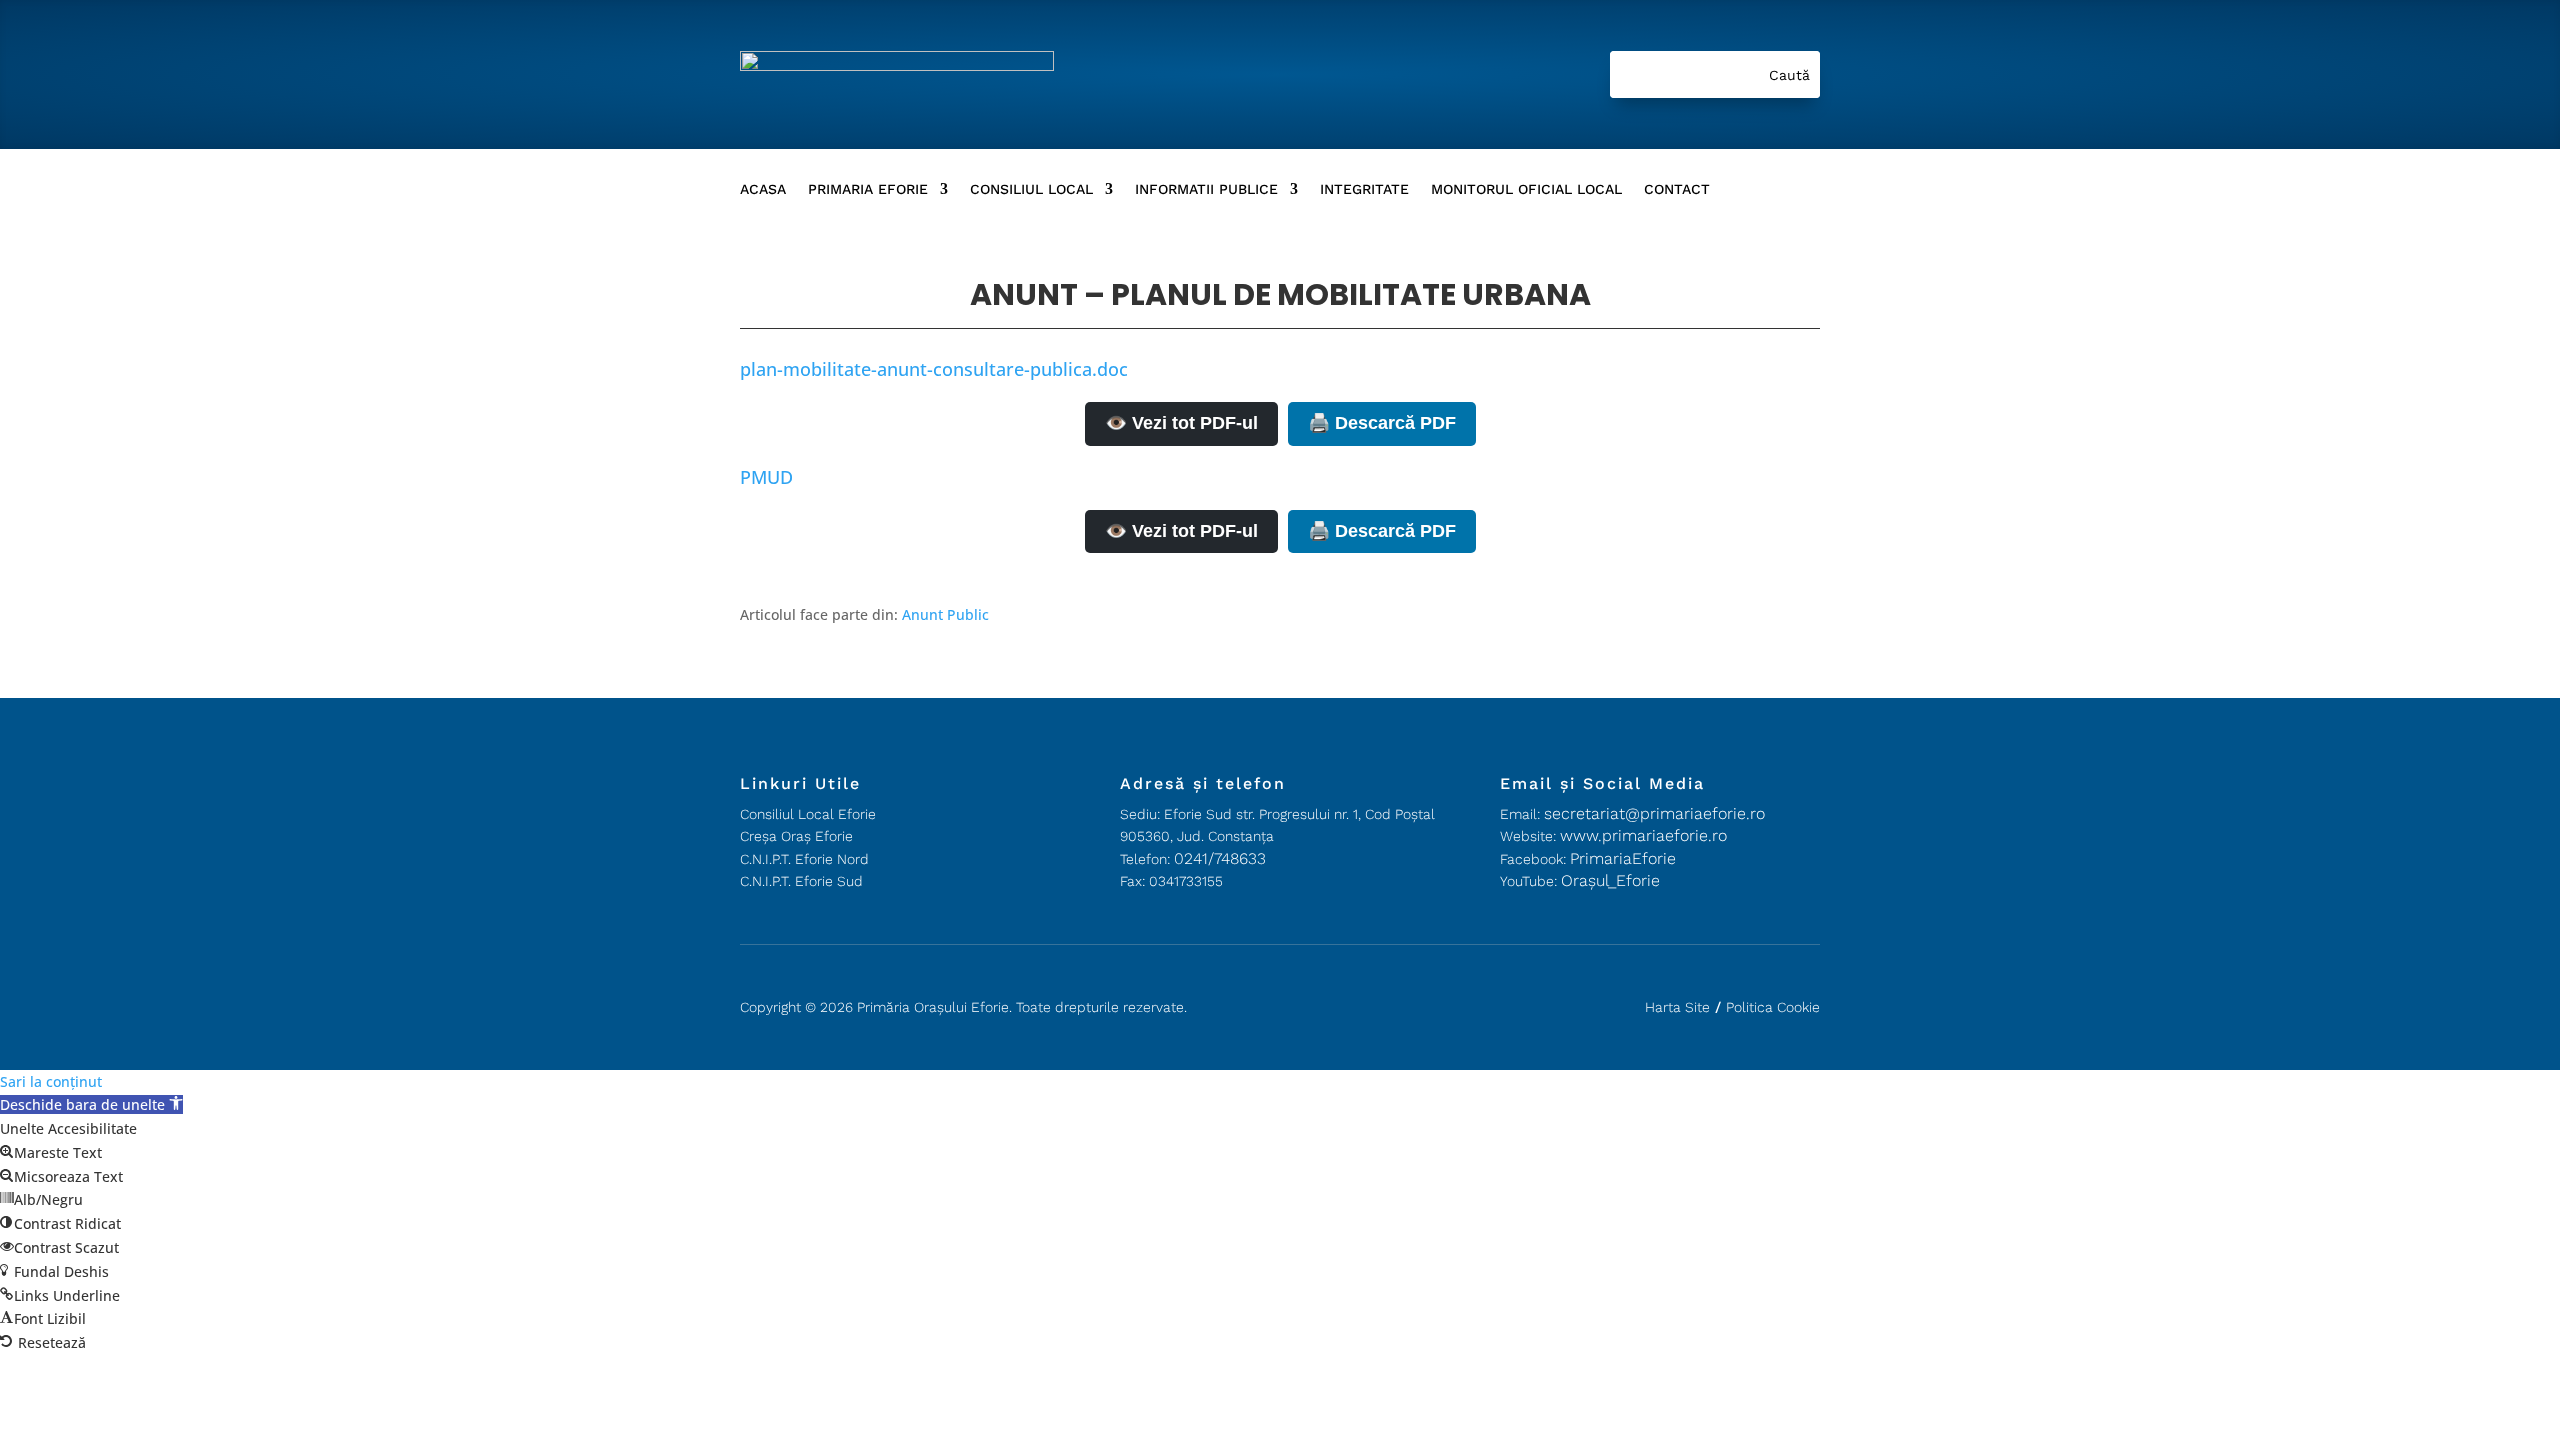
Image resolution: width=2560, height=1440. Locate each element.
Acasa (763, 189)
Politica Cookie (1773, 1007)
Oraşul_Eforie (1610, 880)
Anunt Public (945, 614)
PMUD (766, 477)
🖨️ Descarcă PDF (1382, 423)
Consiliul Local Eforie (808, 814)
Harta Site (1677, 1007)
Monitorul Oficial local (1526, 189)
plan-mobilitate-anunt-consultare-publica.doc (934, 369)
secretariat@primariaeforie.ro (1654, 813)
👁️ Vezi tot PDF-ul (1181, 423)
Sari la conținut (51, 1081)
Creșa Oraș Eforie (796, 836)
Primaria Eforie (868, 189)
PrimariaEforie (1623, 858)
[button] (91, 1104)
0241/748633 (1220, 858)
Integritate (1364, 189)
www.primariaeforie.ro (1643, 835)
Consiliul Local (1031, 189)
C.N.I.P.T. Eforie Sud (801, 881)
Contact (1677, 189)
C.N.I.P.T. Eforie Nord (804, 859)
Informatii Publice (1206, 189)
